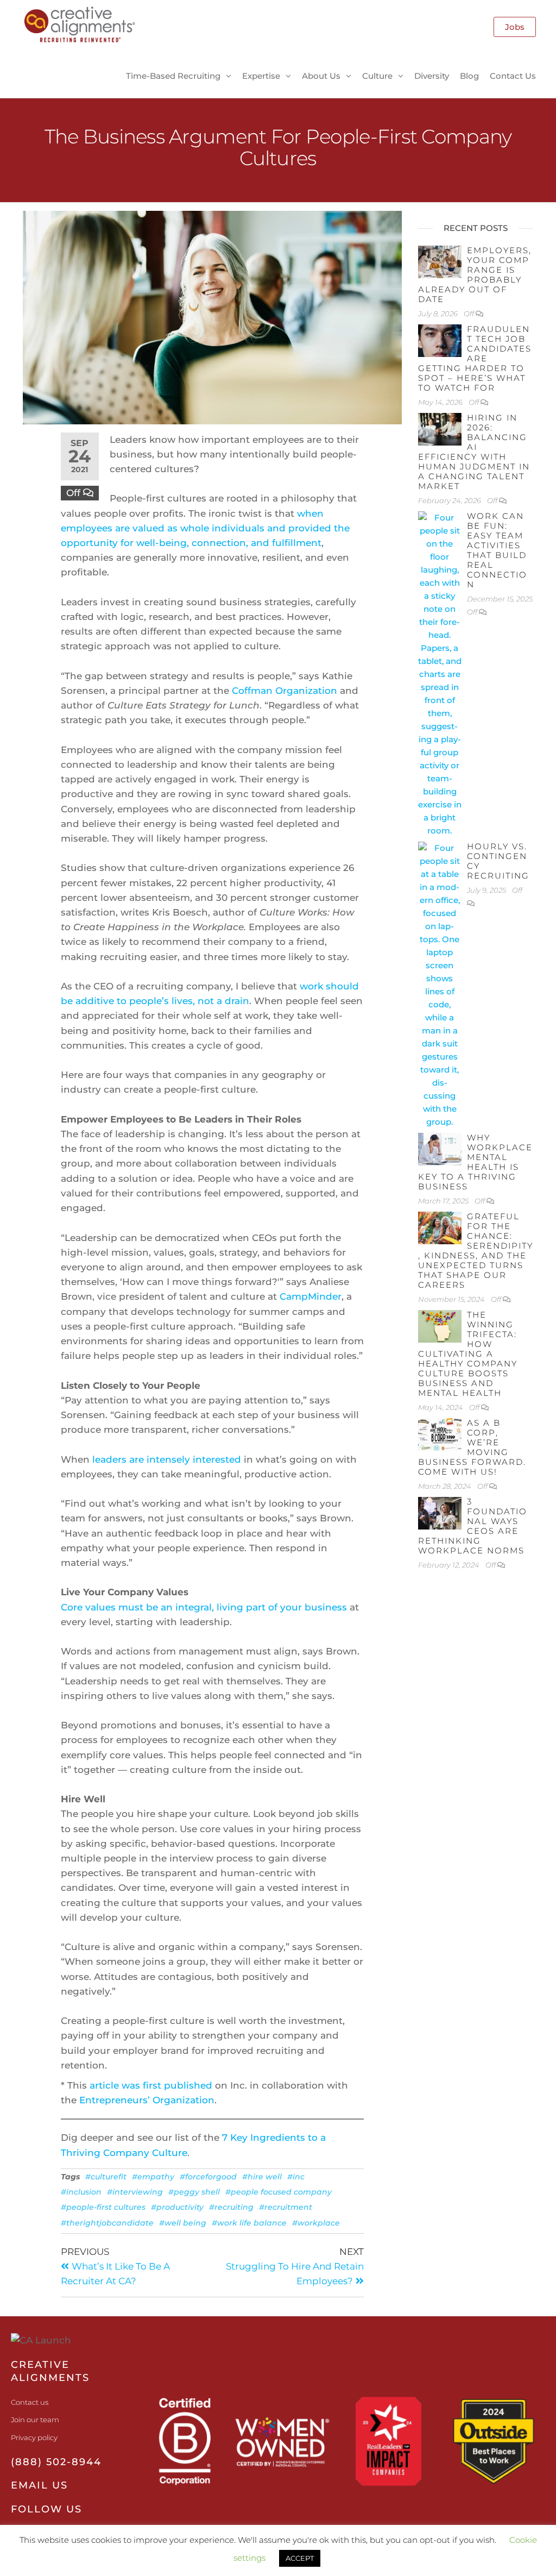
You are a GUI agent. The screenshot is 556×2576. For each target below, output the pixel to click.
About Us (321, 76)
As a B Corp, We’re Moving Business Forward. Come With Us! (472, 1447)
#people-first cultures (103, 2207)
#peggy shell (194, 2192)
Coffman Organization (285, 691)
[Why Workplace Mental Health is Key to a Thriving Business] (440, 1148)
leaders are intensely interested (167, 1459)
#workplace (316, 2223)
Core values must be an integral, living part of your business (204, 1607)
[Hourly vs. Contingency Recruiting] (440, 984)
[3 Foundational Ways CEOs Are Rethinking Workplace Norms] (440, 1512)
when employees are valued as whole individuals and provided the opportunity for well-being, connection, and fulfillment (205, 528)
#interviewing (135, 2192)
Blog (469, 76)
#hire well (262, 2177)
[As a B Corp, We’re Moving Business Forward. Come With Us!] (440, 1434)
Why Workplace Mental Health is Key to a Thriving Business (475, 1162)
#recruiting (231, 2207)
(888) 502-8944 (56, 2462)
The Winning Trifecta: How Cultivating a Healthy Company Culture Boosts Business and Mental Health (468, 1354)
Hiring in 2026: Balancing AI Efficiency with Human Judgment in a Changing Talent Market (474, 452)
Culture (377, 76)
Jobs (515, 27)
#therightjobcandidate (107, 2223)
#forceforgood (208, 2177)
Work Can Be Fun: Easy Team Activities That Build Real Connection (497, 550)
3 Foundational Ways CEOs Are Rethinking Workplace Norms (473, 1526)
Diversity (432, 76)
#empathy (153, 2177)
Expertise (261, 76)
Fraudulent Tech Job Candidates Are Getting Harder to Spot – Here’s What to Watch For (475, 358)
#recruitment (286, 2207)
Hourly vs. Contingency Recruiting (498, 861)
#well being (183, 2223)
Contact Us (513, 76)
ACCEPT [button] (300, 2558)
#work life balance (249, 2223)
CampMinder (311, 1296)
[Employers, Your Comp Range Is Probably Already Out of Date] (440, 261)
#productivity (177, 2207)
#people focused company (279, 2192)
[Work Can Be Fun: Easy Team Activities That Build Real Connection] (440, 673)
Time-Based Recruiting (173, 76)
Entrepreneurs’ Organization (147, 2100)
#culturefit (106, 2177)
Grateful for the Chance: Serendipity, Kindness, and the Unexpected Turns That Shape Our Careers (476, 1251)
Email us (39, 2485)
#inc (296, 2177)
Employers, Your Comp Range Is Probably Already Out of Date (475, 275)
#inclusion (81, 2192)
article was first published (151, 2085)
